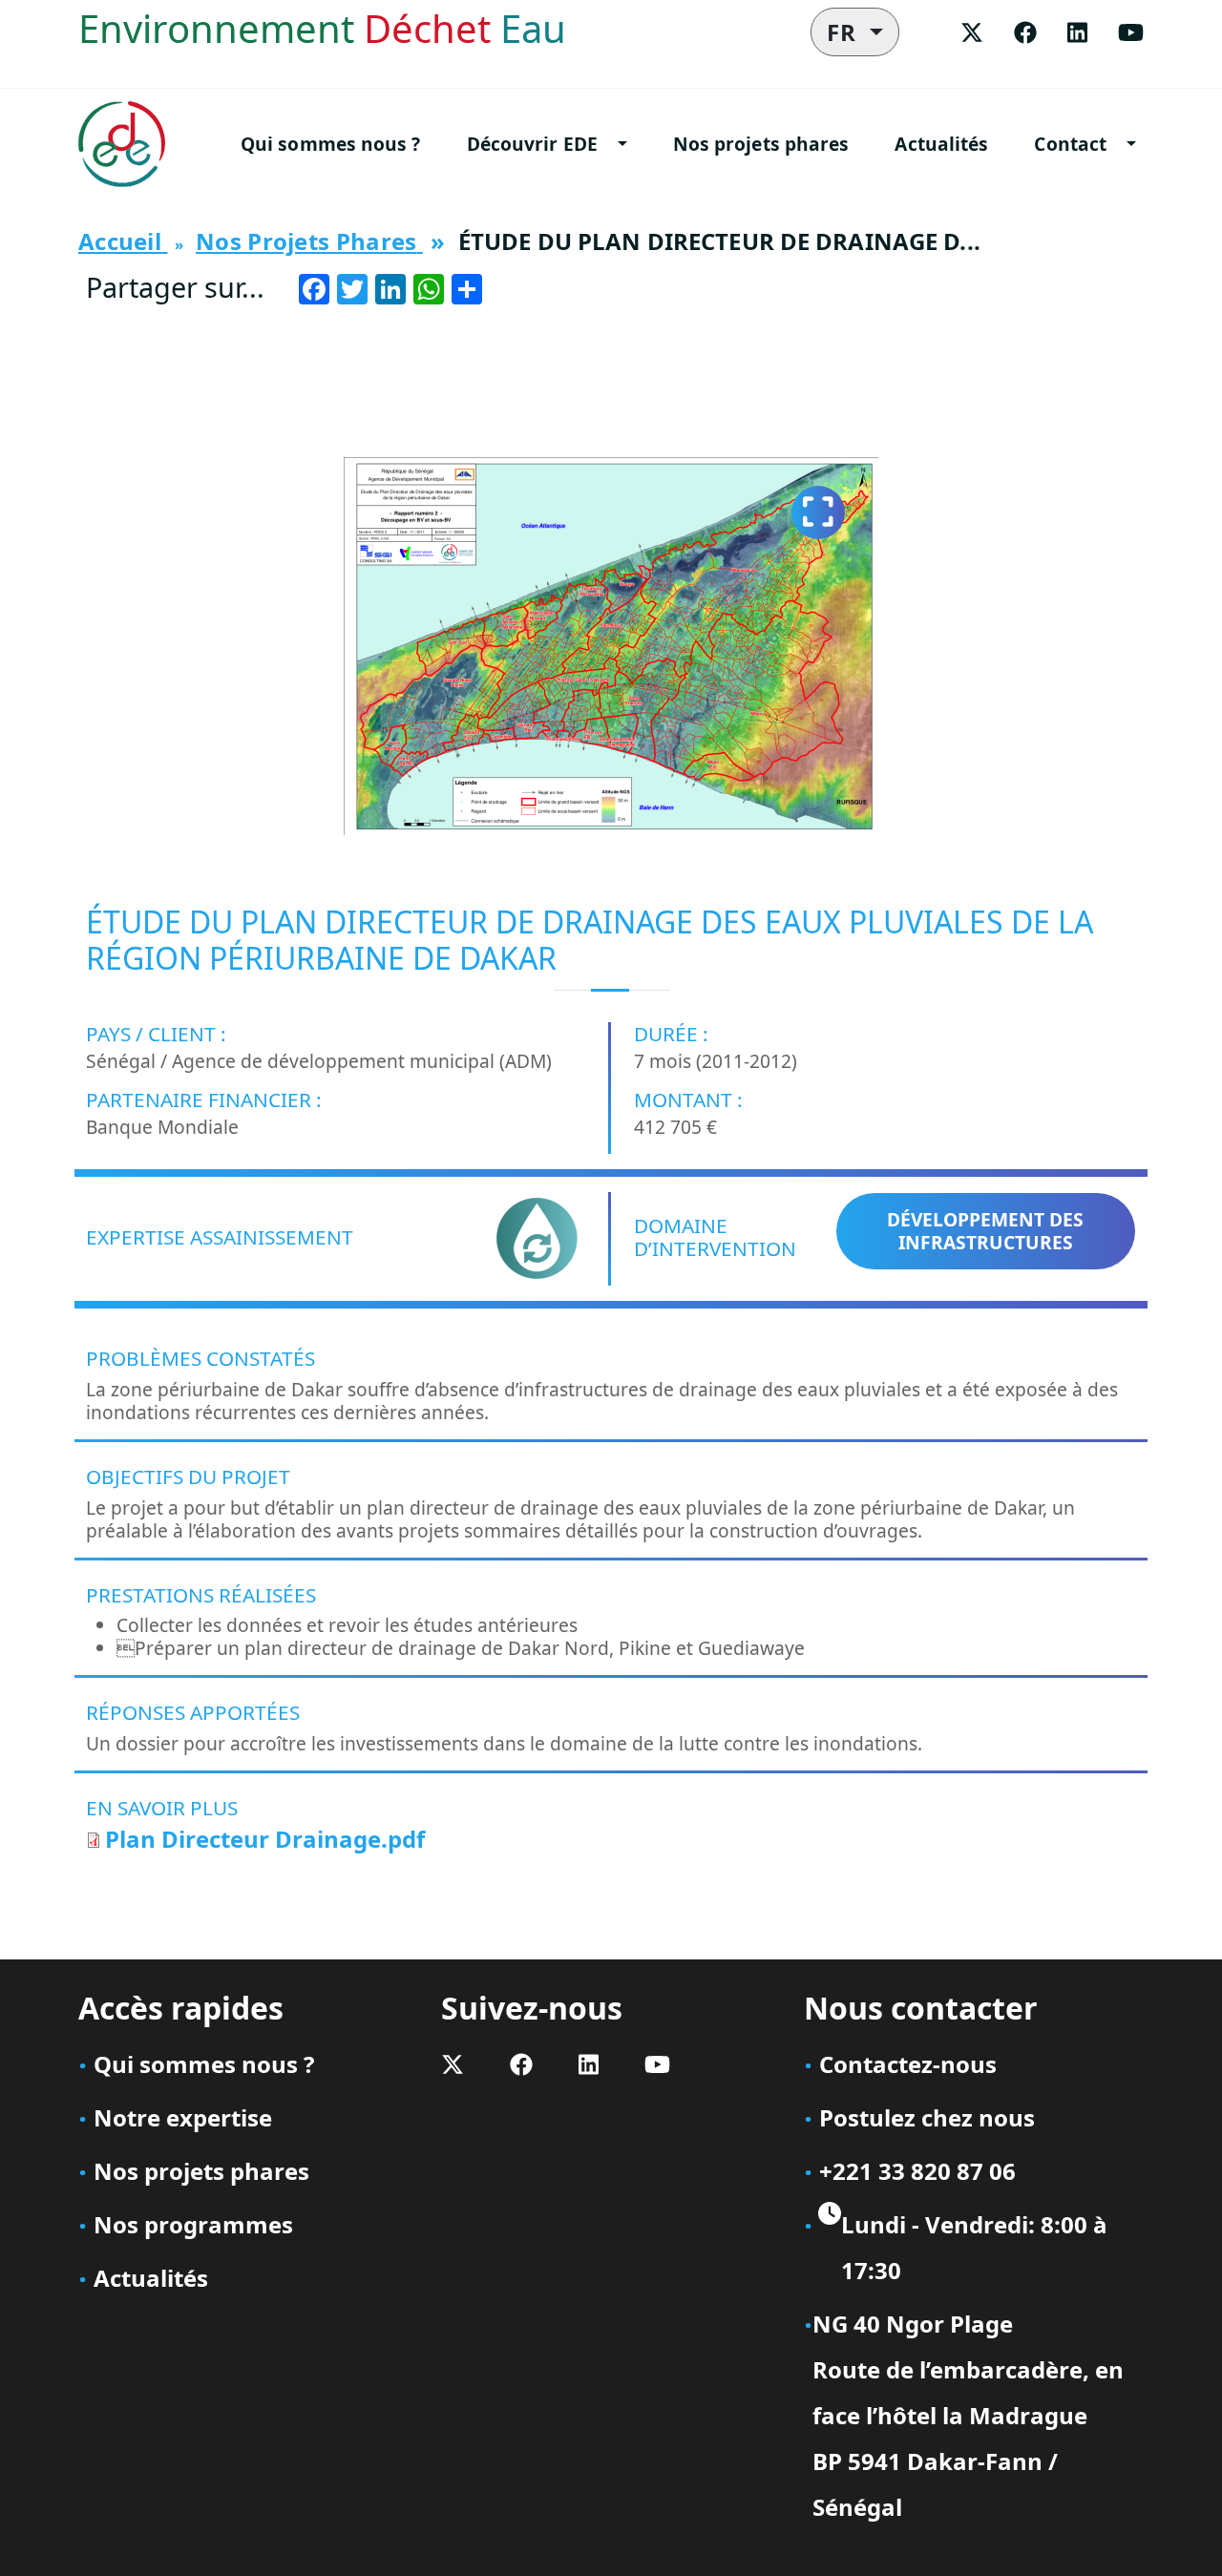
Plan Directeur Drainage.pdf (265, 1839)
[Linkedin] (1077, 32)
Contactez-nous (908, 2064)
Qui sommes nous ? (331, 144)
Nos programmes (193, 2224)
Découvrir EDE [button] (532, 144)
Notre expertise (183, 2117)
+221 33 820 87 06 (917, 2171)
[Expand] (818, 513)
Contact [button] (1070, 144)
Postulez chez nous (927, 2117)
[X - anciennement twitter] (972, 32)
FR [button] (845, 32)
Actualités (941, 144)
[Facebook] (1025, 32)
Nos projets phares (761, 144)
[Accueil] (129, 144)
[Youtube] (1131, 32)
